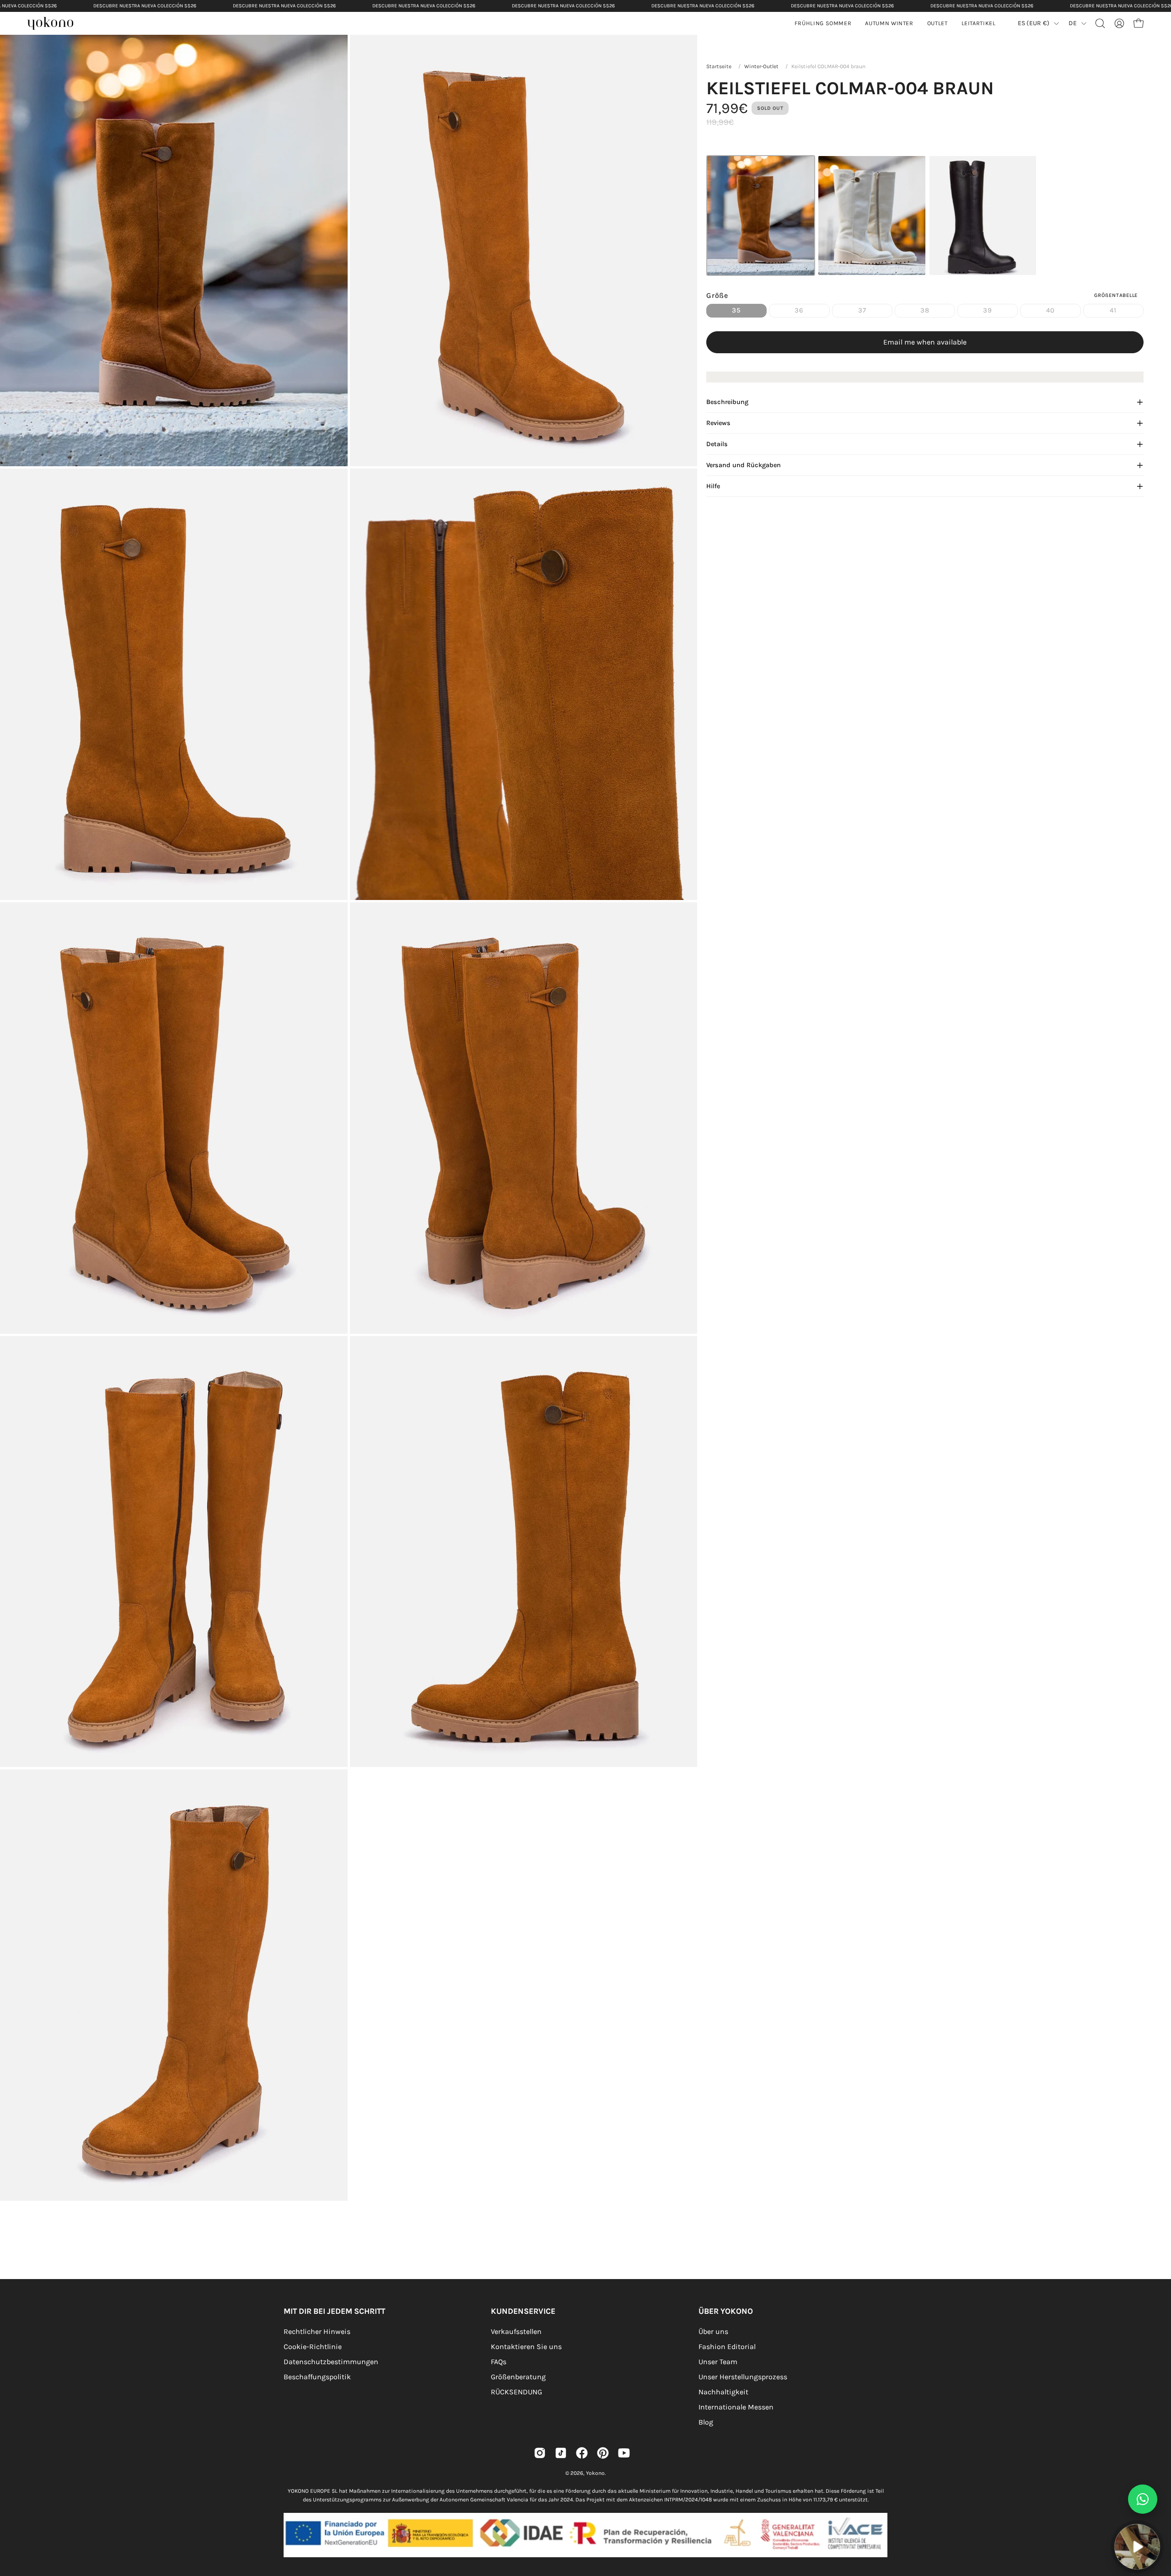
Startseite (719, 66)
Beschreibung (727, 402)
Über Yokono (726, 2311)
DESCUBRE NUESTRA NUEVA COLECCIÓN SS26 (145, 6)
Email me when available (925, 342)
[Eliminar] (1158, 2519)
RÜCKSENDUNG (516, 2392)
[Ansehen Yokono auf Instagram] (540, 2453)
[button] (889, 23)
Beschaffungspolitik (317, 2377)
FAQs (499, 2362)
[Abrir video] (1137, 2547)
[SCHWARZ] (983, 216)
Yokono (595, 2473)
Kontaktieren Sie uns (526, 2347)
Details (717, 444)
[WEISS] (872, 216)
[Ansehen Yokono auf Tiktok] (561, 2453)
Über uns (713, 2331)
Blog (706, 2422)
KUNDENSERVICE (523, 2311)
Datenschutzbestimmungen (331, 2362)
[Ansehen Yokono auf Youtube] (624, 2453)
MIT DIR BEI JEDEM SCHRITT (334, 2311)
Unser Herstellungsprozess (743, 2377)
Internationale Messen (736, 2407)
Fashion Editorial (727, 2347)
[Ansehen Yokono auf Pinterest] (603, 2453)
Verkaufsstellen (516, 2331)
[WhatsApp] (1143, 2499)
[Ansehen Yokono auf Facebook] (582, 2453)
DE (1073, 23)
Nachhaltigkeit (723, 2392)
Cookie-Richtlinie (313, 2347)
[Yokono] (55, 24)
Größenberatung (518, 2377)
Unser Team (718, 2362)
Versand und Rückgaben (744, 465)
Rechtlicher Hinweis (317, 2331)
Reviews (718, 423)
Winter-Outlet (761, 66)
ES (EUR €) (1034, 23)
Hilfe (713, 486)
